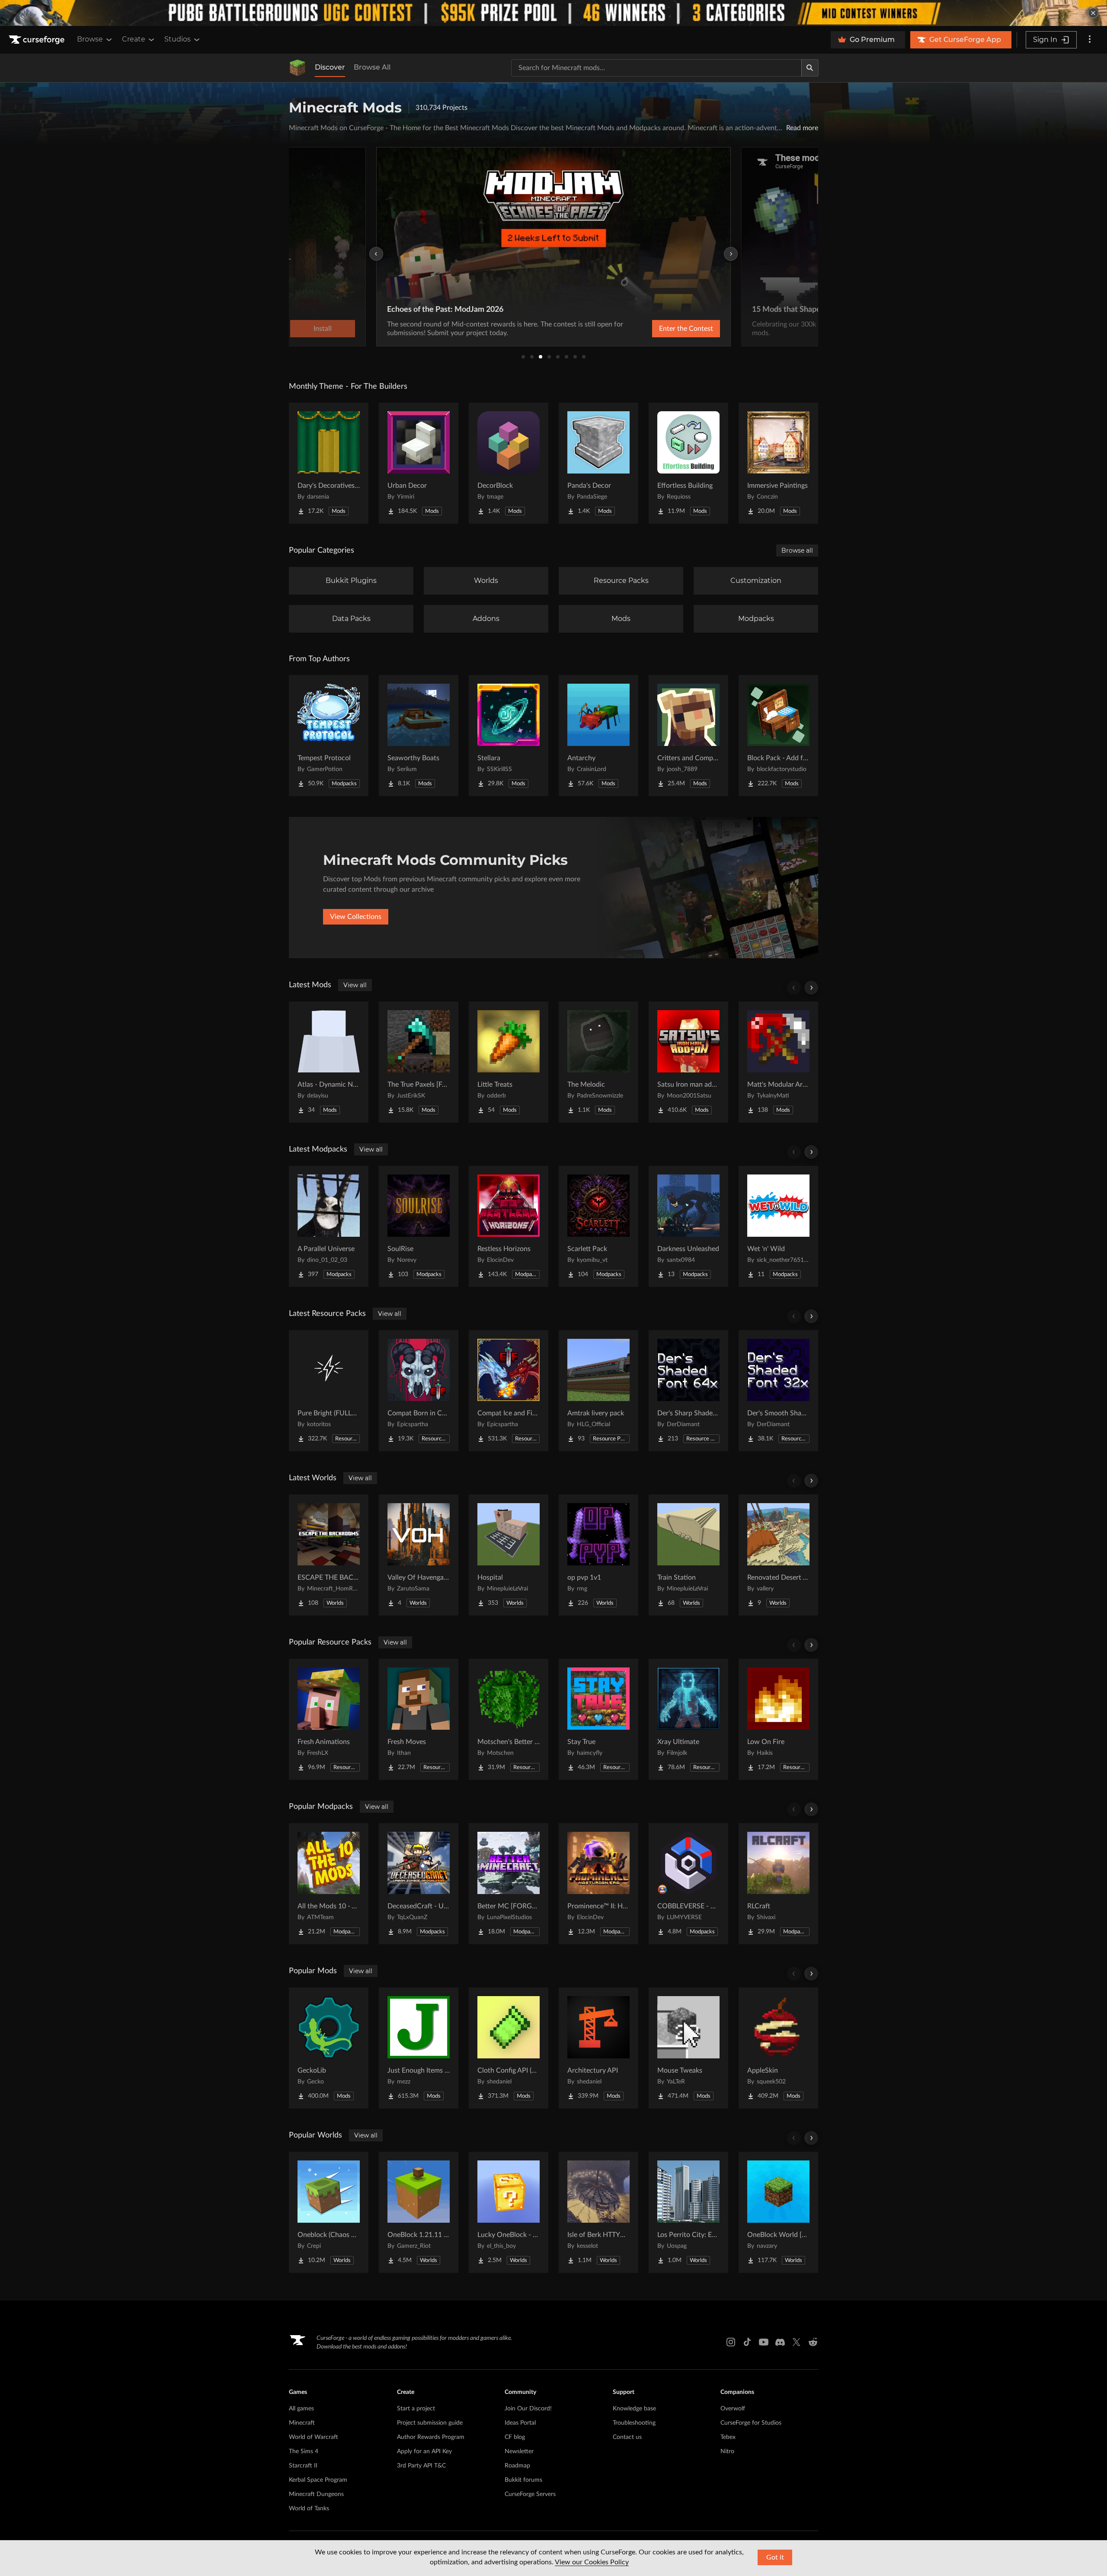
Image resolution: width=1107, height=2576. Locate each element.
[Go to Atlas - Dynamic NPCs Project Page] (329, 1062)
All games (301, 2409)
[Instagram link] (731, 2342)
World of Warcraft (314, 2437)
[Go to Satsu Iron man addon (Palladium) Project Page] (688, 1062)
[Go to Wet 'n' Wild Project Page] (778, 1226)
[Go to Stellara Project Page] (509, 736)
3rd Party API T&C (421, 2466)
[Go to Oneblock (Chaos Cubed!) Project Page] (329, 2212)
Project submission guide (430, 2423)
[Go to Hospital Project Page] (509, 1555)
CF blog (515, 2437)
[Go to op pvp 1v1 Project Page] (598, 1555)
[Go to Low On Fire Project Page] (778, 1719)
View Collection (663, 329)
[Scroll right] (811, 988)
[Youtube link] (764, 2342)
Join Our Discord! (528, 2409)
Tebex (728, 2437)
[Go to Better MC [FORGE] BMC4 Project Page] (509, 1884)
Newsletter (519, 2451)
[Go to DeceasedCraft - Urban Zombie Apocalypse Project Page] (419, 1884)
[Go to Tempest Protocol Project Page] (329, 736)
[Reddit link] (813, 2342)
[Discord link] (780, 2342)
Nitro (727, 2451)
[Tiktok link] (747, 2342)
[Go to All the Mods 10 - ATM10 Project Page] (329, 1884)
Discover (330, 67)
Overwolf (733, 2409)
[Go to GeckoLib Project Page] (329, 2048)
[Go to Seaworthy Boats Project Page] (419, 736)
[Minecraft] (298, 68)
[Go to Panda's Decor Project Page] (598, 463)
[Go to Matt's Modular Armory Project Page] (778, 1062)
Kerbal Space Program (318, 2480)
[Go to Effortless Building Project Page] (688, 463)
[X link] (797, 2342)
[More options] (1090, 40)
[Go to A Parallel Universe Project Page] (329, 1226)
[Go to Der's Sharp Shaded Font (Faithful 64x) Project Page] (688, 1391)
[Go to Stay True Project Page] (598, 1719)
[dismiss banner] (1093, 13)
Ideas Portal (520, 2423)
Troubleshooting (634, 2423)
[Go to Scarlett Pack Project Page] (598, 1226)
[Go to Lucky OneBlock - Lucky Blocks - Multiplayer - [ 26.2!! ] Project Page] (509, 2212)
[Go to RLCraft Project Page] (778, 1884)
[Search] (810, 68)
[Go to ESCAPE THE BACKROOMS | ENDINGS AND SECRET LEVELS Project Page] (329, 1555)
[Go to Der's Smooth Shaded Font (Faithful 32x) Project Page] (778, 1391)
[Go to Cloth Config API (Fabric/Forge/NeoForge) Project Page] (509, 2048)
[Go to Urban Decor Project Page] (419, 463)
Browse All (372, 67)
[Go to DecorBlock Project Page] (509, 463)
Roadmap (517, 2466)
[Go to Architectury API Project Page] (598, 2048)
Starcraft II (303, 2466)
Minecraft (302, 2423)
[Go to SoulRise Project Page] (419, 1226)
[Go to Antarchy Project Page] (598, 736)
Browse (90, 39)
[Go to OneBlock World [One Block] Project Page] (778, 2212)
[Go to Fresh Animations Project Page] (329, 1719)
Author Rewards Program (431, 2437)
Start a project (416, 2409)
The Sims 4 (304, 2451)
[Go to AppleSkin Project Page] (778, 2048)
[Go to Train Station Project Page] (688, 1555)
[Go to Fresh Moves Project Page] (419, 1719)
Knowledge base (634, 2409)
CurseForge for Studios (751, 2423)
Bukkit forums (523, 2480)
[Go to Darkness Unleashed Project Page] (688, 1226)
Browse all (797, 550)
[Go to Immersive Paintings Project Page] (778, 463)
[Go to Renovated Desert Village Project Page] (778, 1555)
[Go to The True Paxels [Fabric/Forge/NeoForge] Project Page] (419, 1062)
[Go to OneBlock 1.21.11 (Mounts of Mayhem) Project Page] (419, 2212)
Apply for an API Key (424, 2451)
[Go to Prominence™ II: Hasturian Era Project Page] (598, 1884)
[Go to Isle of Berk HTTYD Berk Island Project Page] (598, 2212)
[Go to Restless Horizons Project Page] (509, 1226)
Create (134, 39)
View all (355, 985)
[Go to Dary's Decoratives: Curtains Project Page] (329, 463)
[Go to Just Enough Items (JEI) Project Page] (419, 2048)
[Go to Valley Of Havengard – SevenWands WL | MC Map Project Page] (419, 1555)
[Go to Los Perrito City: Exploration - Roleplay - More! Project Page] (688, 2212)
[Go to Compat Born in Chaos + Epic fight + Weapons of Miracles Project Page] (419, 1391)
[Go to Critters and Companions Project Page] (688, 736)
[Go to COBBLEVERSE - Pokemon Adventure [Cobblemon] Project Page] (688, 1884)
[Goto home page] (38, 40)
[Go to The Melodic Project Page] (598, 1062)
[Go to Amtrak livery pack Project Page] (598, 1391)
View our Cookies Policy (592, 2562)
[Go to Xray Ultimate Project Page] (688, 1719)
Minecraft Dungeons (316, 2494)
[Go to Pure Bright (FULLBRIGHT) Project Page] (329, 1391)
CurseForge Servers (530, 2494)
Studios (178, 39)
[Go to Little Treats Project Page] (509, 1062)
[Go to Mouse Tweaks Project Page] (688, 2048)
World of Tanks (309, 2509)
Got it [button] (775, 2557)
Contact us (627, 2437)
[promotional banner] (553, 13)
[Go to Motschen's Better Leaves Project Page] (509, 1719)
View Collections (356, 917)
